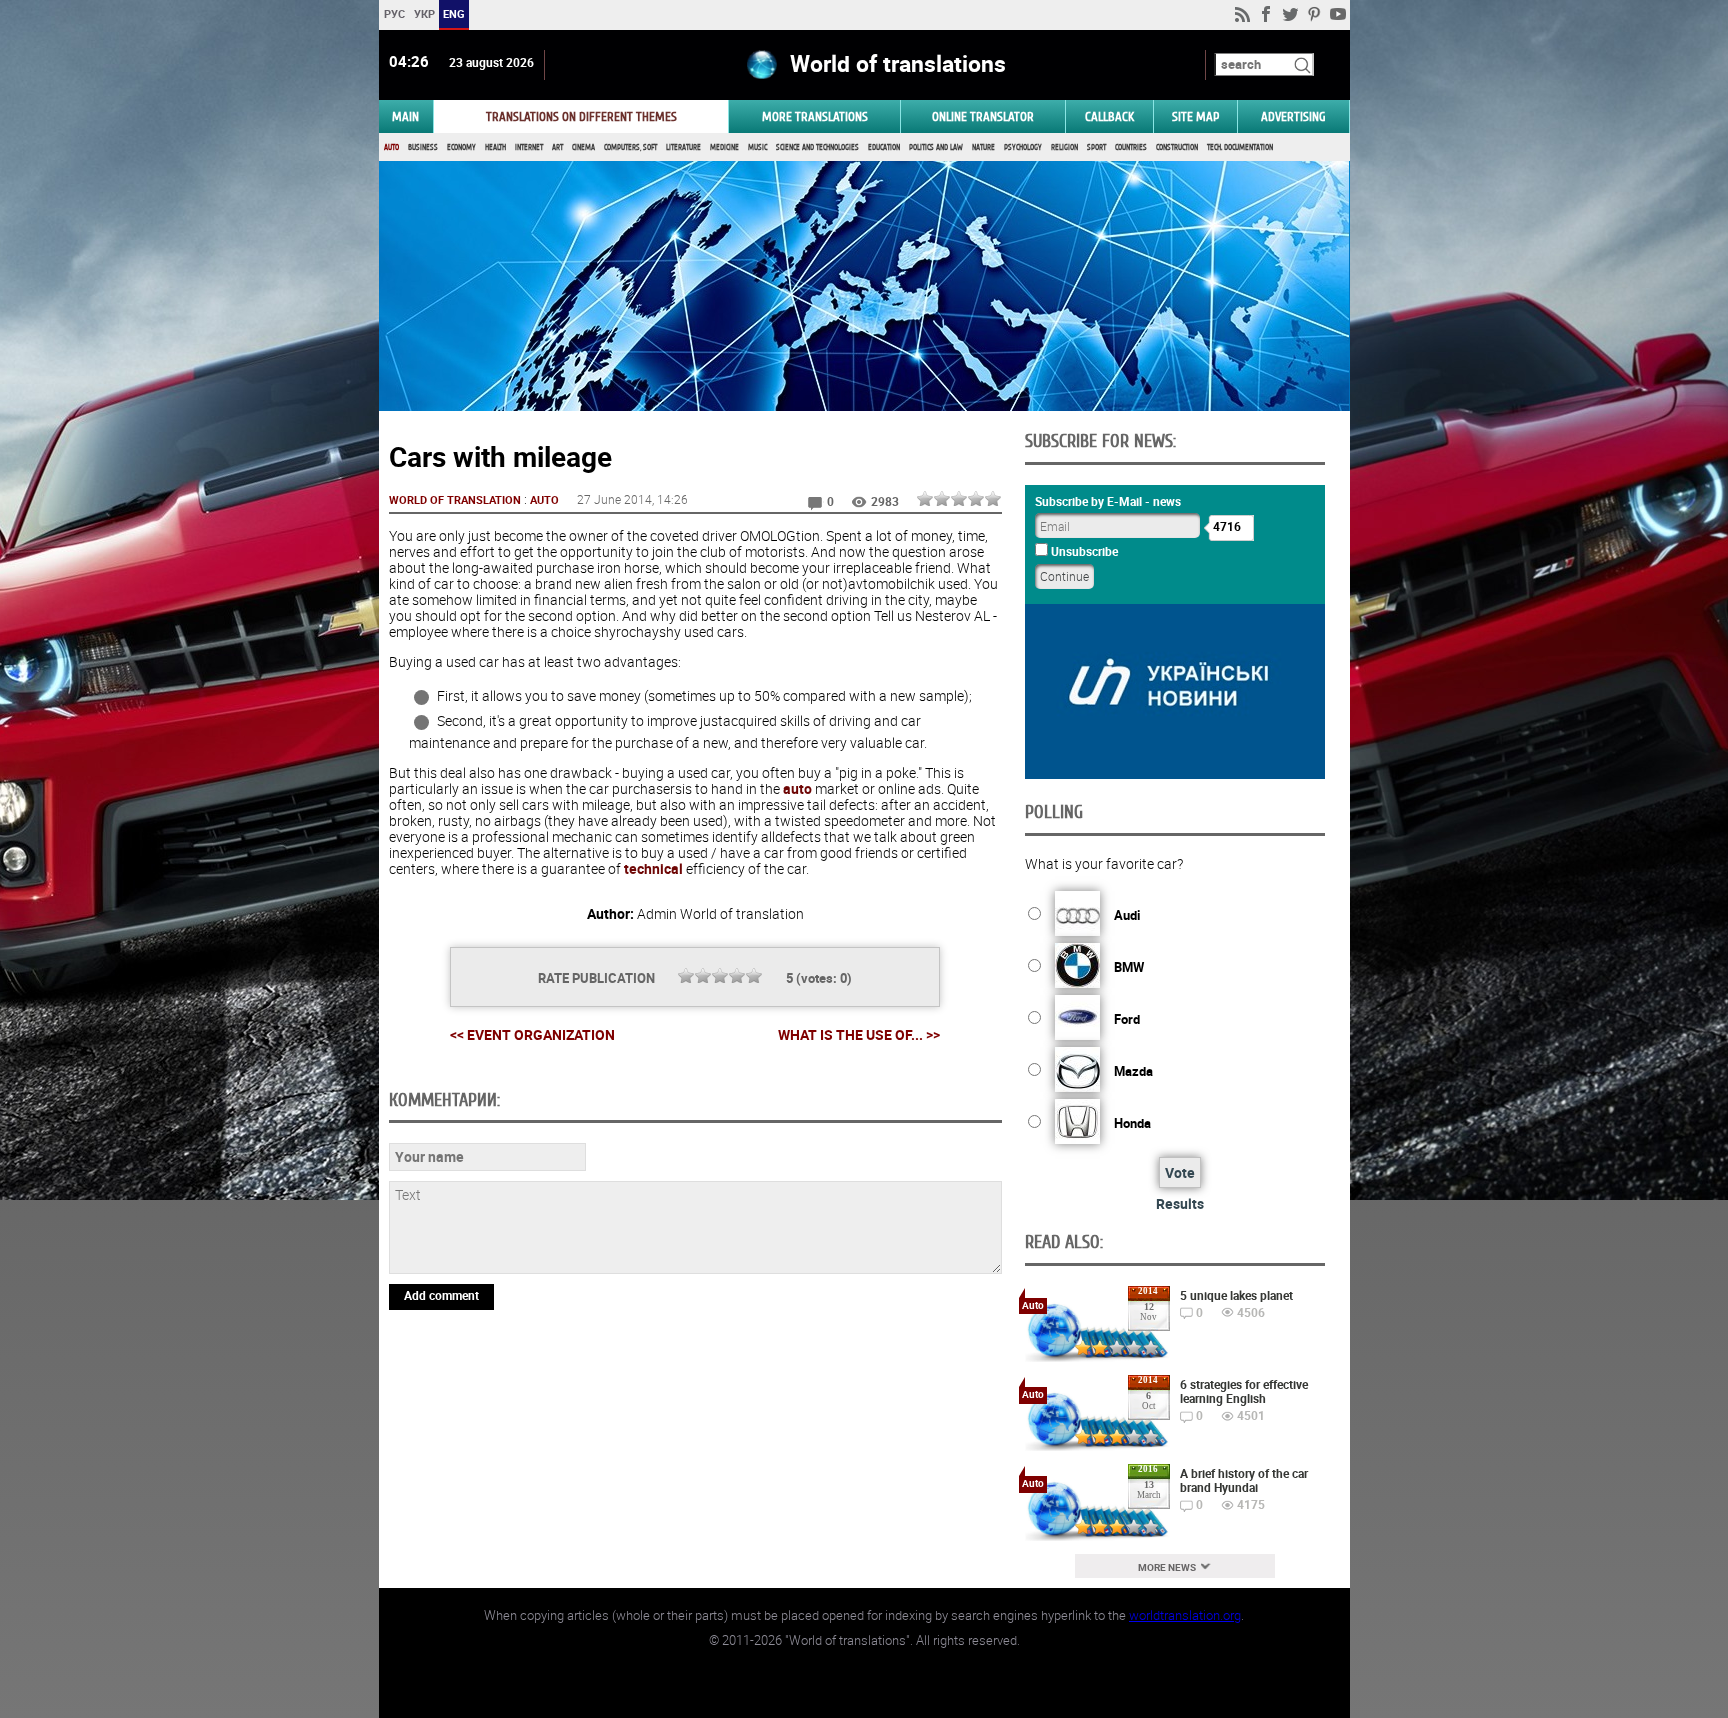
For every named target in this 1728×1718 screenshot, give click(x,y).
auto (797, 788)
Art (557, 147)
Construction (1177, 147)
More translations (815, 116)
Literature (683, 147)
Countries (1131, 147)
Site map (1195, 116)
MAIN (405, 116)
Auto (391, 147)
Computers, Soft (630, 147)
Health (495, 147)
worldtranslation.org (1185, 1615)
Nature (983, 147)
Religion (1064, 147)
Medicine (724, 147)
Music (757, 147)
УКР (423, 13)
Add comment (441, 1295)
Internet (529, 147)
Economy (461, 147)
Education (884, 147)
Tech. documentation (1240, 147)
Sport (1096, 147)
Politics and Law (936, 147)
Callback (1109, 116)
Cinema (583, 147)
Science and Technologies (817, 147)
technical (653, 868)
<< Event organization (532, 1034)
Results (1180, 1203)
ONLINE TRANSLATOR (983, 116)
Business (423, 147)
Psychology (1023, 147)
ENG (454, 13)
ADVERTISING (1293, 116)
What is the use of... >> (859, 1035)
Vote (1180, 1172)
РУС (393, 13)
